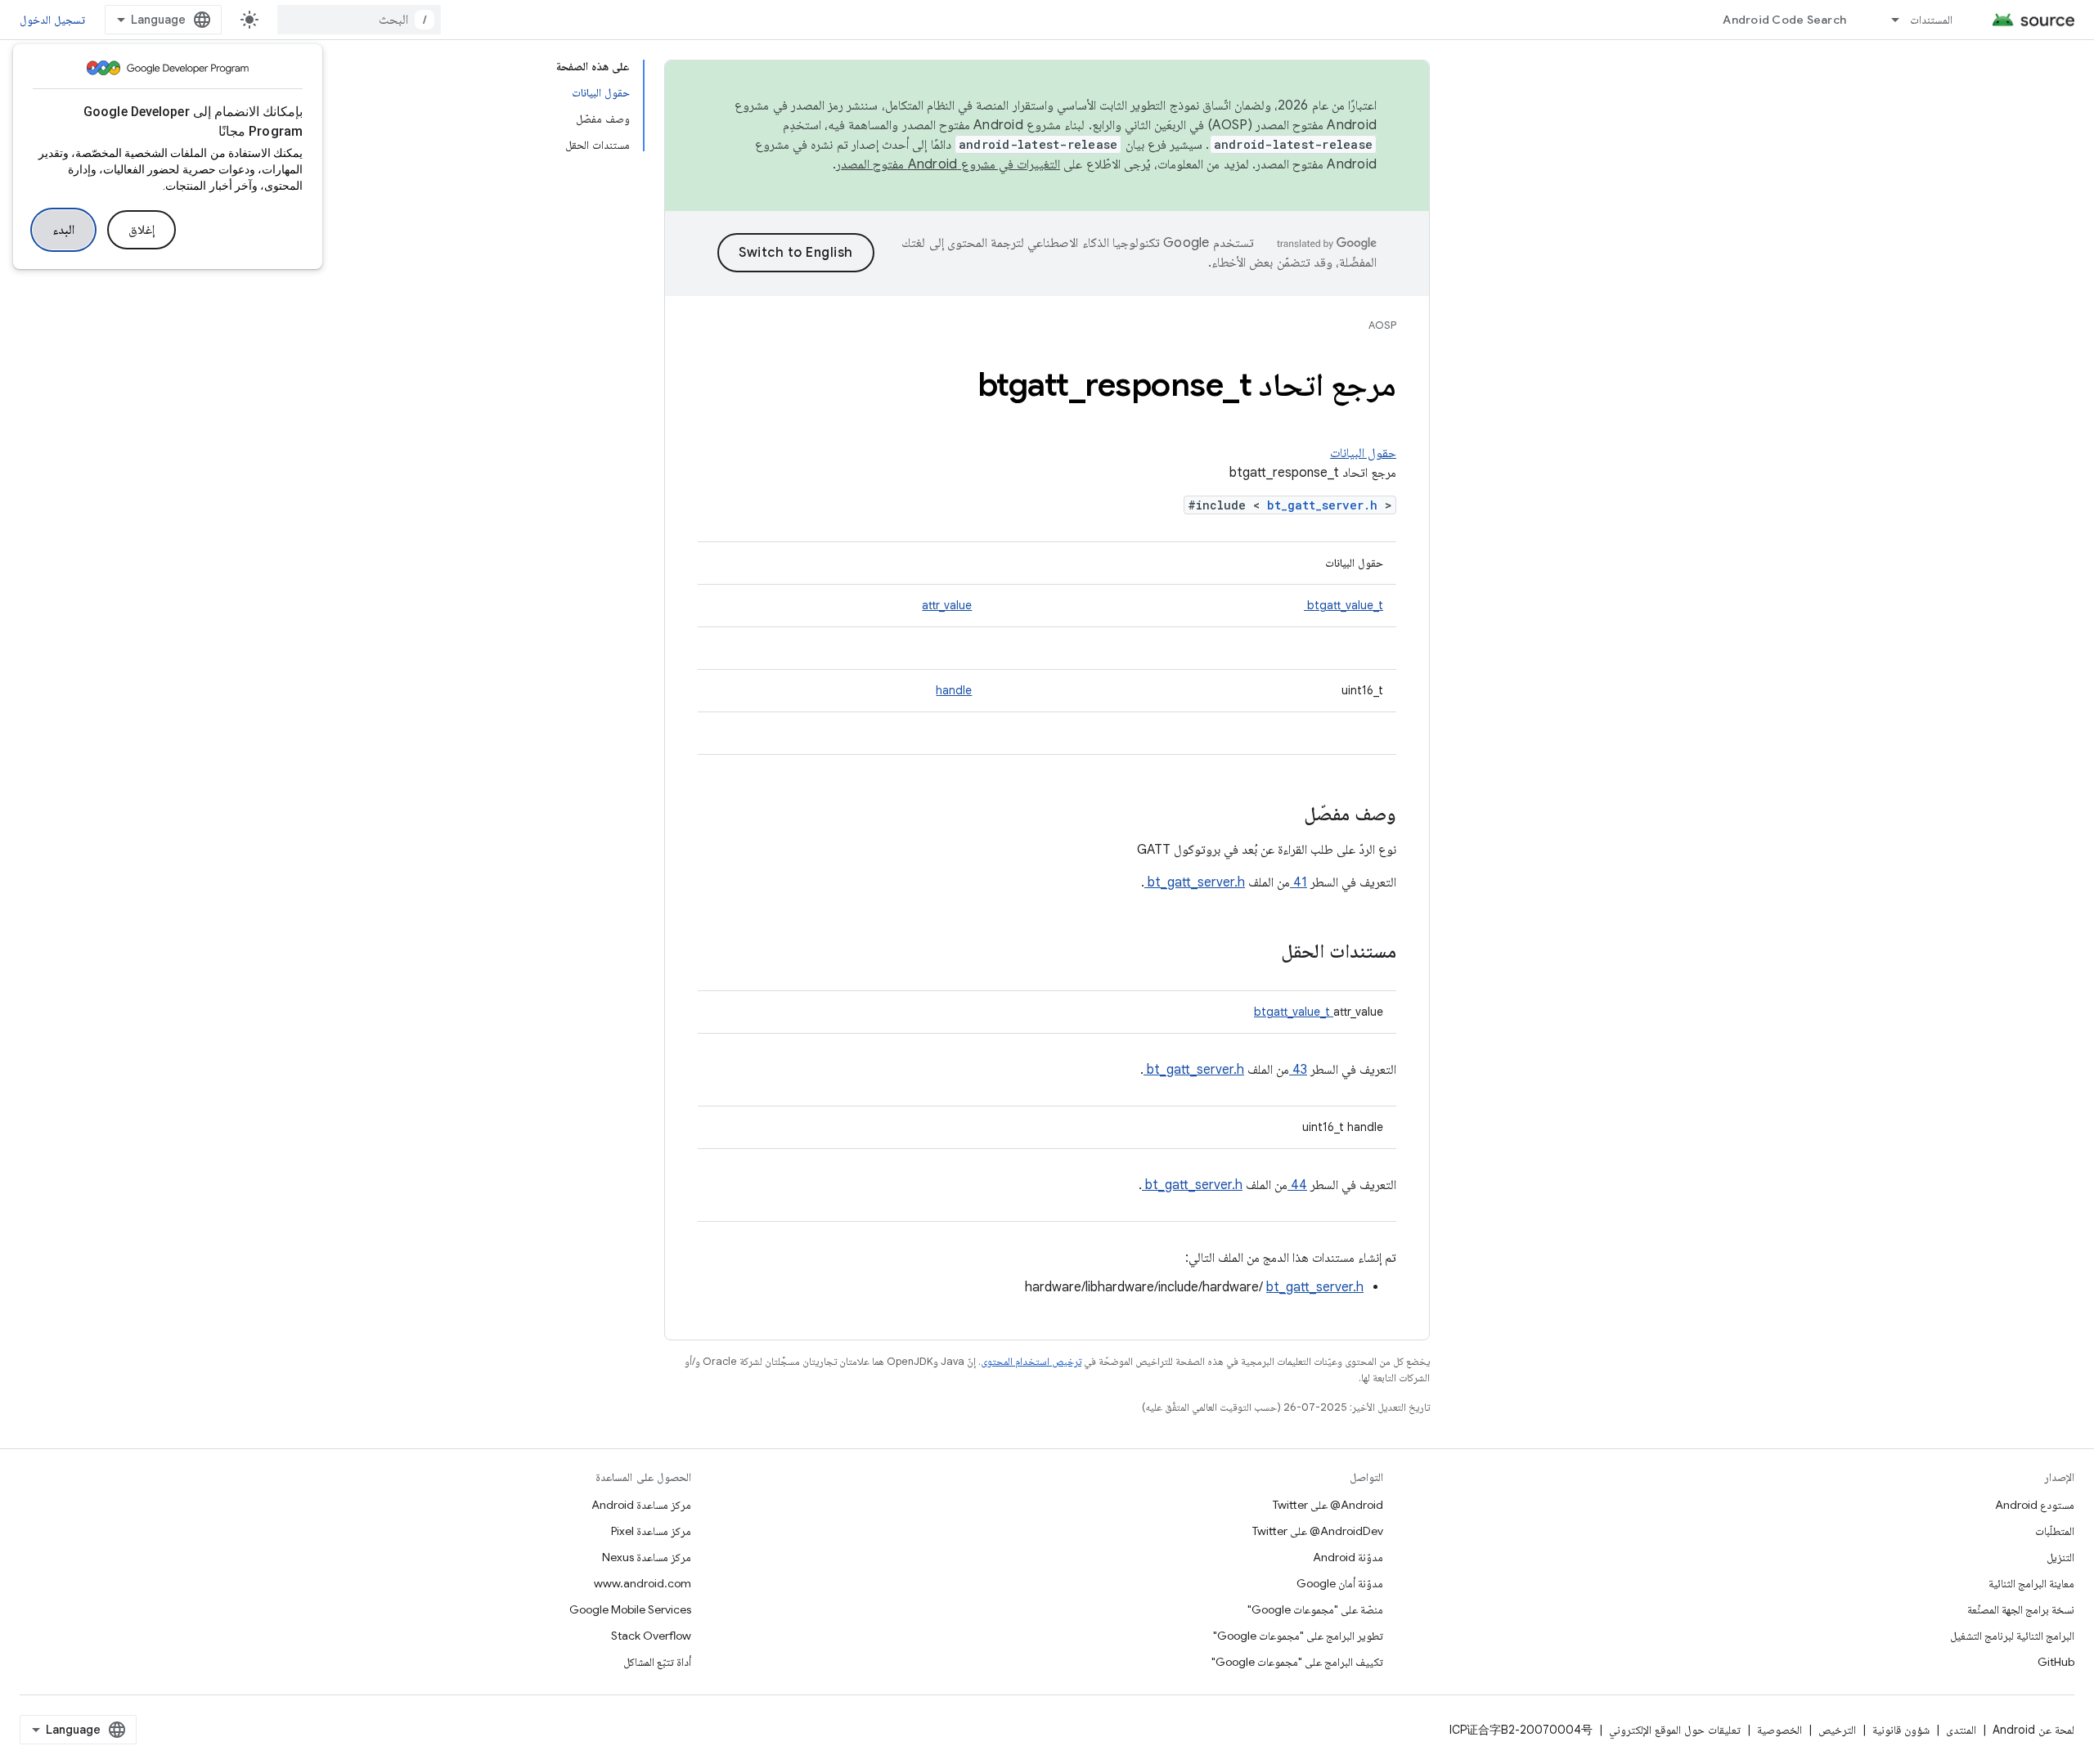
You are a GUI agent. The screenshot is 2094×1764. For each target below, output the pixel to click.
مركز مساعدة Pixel (651, 1531)
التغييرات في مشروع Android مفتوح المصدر (948, 164)
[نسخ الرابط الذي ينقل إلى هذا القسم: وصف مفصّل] (1283, 815)
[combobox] (359, 20)
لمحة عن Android (2033, 1730)
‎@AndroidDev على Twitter (1318, 1531)
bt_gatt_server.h (1326, 505)
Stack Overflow (651, 1636)
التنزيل (2060, 1557)
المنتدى (1961, 1730)
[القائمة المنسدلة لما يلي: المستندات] (1888, 20)
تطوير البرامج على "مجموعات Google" (1298, 1636)
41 (1299, 882)
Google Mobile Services (630, 1609)
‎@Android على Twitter (1328, 1505)
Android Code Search (1784, 20)
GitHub (2056, 1662)
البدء (63, 230)
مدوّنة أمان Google (1340, 1583)
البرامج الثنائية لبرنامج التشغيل (2012, 1636)
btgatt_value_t (1344, 605)
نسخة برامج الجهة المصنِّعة (2021, 1609)
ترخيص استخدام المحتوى (1031, 1361)
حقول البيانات (1363, 453)
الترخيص (1837, 1730)
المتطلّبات (2055, 1531)
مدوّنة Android (1348, 1557)
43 (1298, 1070)
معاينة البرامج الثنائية (2031, 1583)
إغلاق (142, 230)
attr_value (947, 605)
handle (954, 690)
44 (1297, 1185)
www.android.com (643, 1583)
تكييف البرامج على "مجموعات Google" (1297, 1662)
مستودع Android (2035, 1505)
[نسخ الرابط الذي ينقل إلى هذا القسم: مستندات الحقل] (1260, 953)
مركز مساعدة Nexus (647, 1557)
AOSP (1382, 325)
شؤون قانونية (1901, 1730)
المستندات (1931, 20)
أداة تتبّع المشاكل (657, 1662)
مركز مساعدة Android (641, 1505)
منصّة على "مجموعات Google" (1315, 1609)
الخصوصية (1779, 1730)
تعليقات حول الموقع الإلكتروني (1675, 1730)
